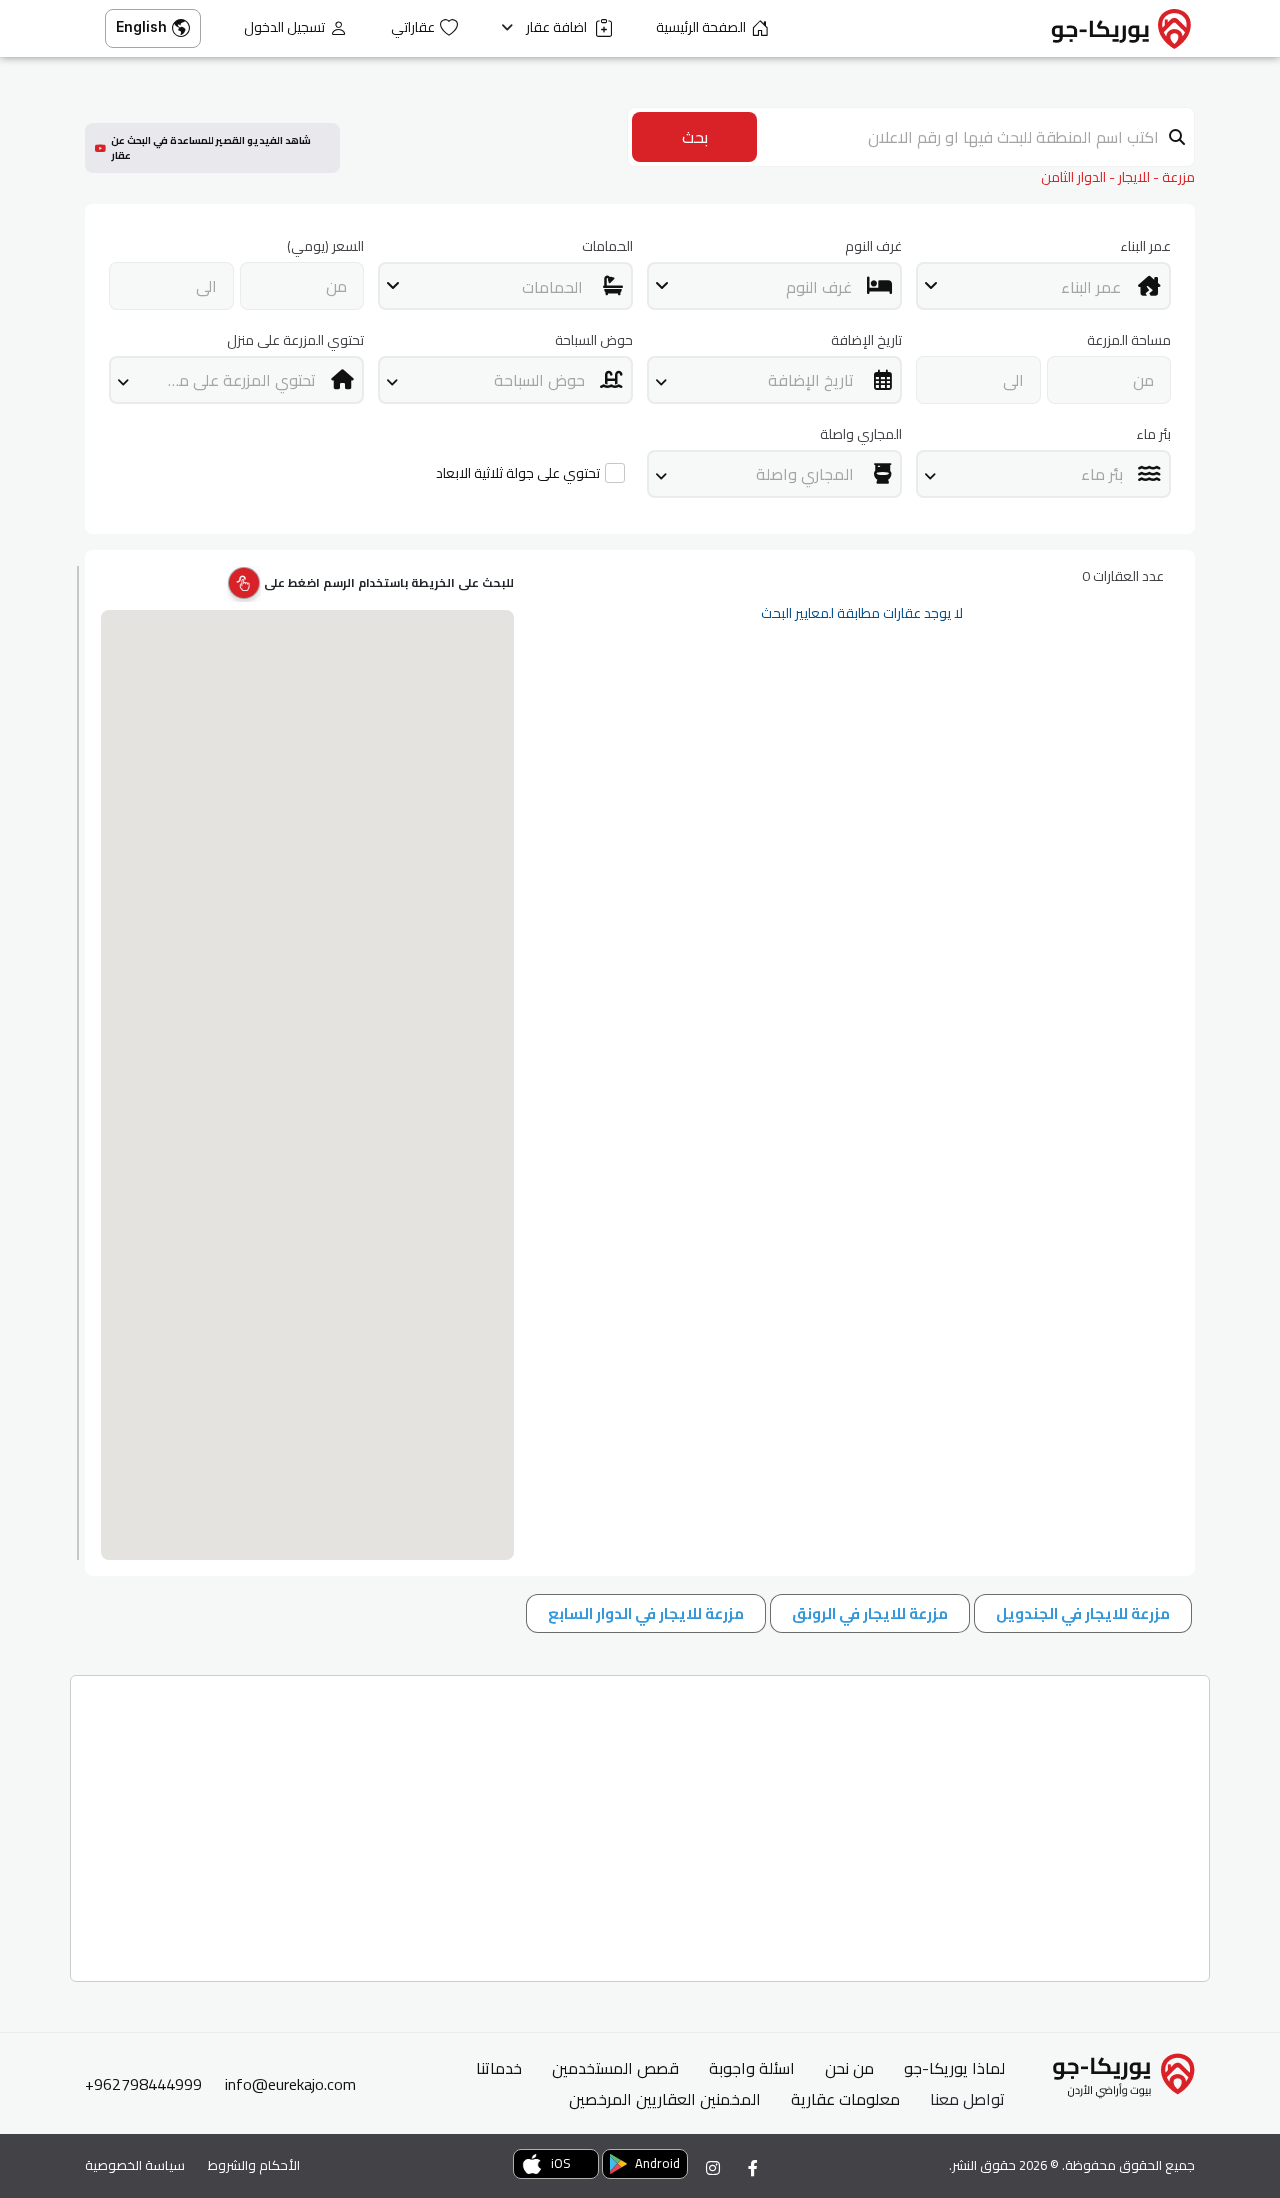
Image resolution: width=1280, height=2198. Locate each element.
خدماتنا (499, 2068)
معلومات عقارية (845, 2099)
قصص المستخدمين (615, 2068)
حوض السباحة (594, 340)
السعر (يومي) (325, 246)
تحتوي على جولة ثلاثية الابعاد (518, 473)
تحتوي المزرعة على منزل (295, 340)
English (141, 26)
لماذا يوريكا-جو (954, 2068)
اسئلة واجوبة (752, 2068)
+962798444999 (143, 2084)
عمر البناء (1145, 246)
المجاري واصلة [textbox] (805, 474)
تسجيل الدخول (284, 27)
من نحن (849, 2068)
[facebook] (753, 2168)
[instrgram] (713, 2168)
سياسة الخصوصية (135, 2165)
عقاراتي (413, 27)
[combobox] (1043, 286)
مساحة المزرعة (1129, 340)
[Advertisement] (640, 1821)
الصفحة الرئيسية (701, 27)
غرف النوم (873, 246)
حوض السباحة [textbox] (539, 380)
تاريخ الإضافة (866, 340)
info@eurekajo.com (290, 2084)
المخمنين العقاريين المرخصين (665, 2099)
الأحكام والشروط (254, 2165)
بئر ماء (1153, 434)
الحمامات (607, 246)
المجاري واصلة (861, 434)
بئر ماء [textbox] (1102, 474)
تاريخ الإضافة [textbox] (811, 380)
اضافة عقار (558, 27)
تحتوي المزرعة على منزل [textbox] (237, 380)
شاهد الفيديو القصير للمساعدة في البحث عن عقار (211, 148)
